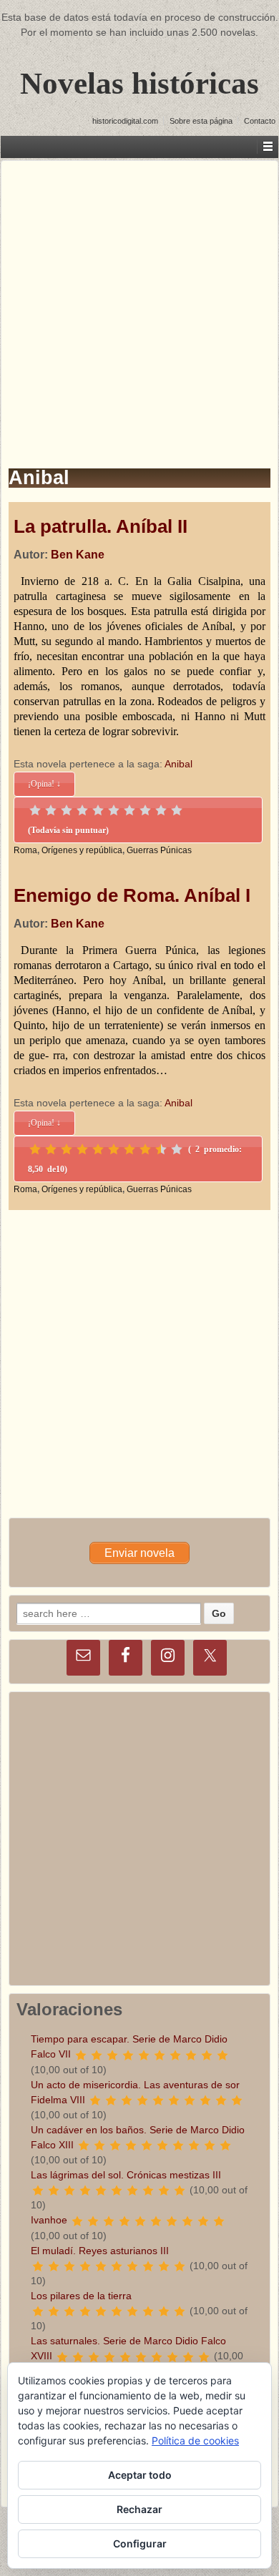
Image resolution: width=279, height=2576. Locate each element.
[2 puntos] (51, 810)
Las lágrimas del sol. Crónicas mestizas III (126, 2175)
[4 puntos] (82, 810)
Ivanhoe (49, 2220)
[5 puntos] (98, 810)
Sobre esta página (201, 121)
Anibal (178, 764)
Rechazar (139, 2509)
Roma (25, 850)
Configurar (140, 2543)
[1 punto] (35, 810)
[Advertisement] (139, 300)
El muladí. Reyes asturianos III (100, 2251)
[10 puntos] (177, 810)
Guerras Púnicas (159, 850)
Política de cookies (195, 2440)
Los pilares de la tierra (81, 2296)
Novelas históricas (139, 83)
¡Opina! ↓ (44, 784)
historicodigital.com (125, 121)
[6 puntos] (114, 810)
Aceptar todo (140, 2475)
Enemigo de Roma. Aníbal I (132, 895)
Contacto (260, 121)
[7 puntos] (129, 810)
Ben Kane (78, 555)
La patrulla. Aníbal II (101, 526)
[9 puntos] (161, 810)
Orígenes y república (82, 850)
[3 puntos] (67, 810)
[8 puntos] (145, 810)
